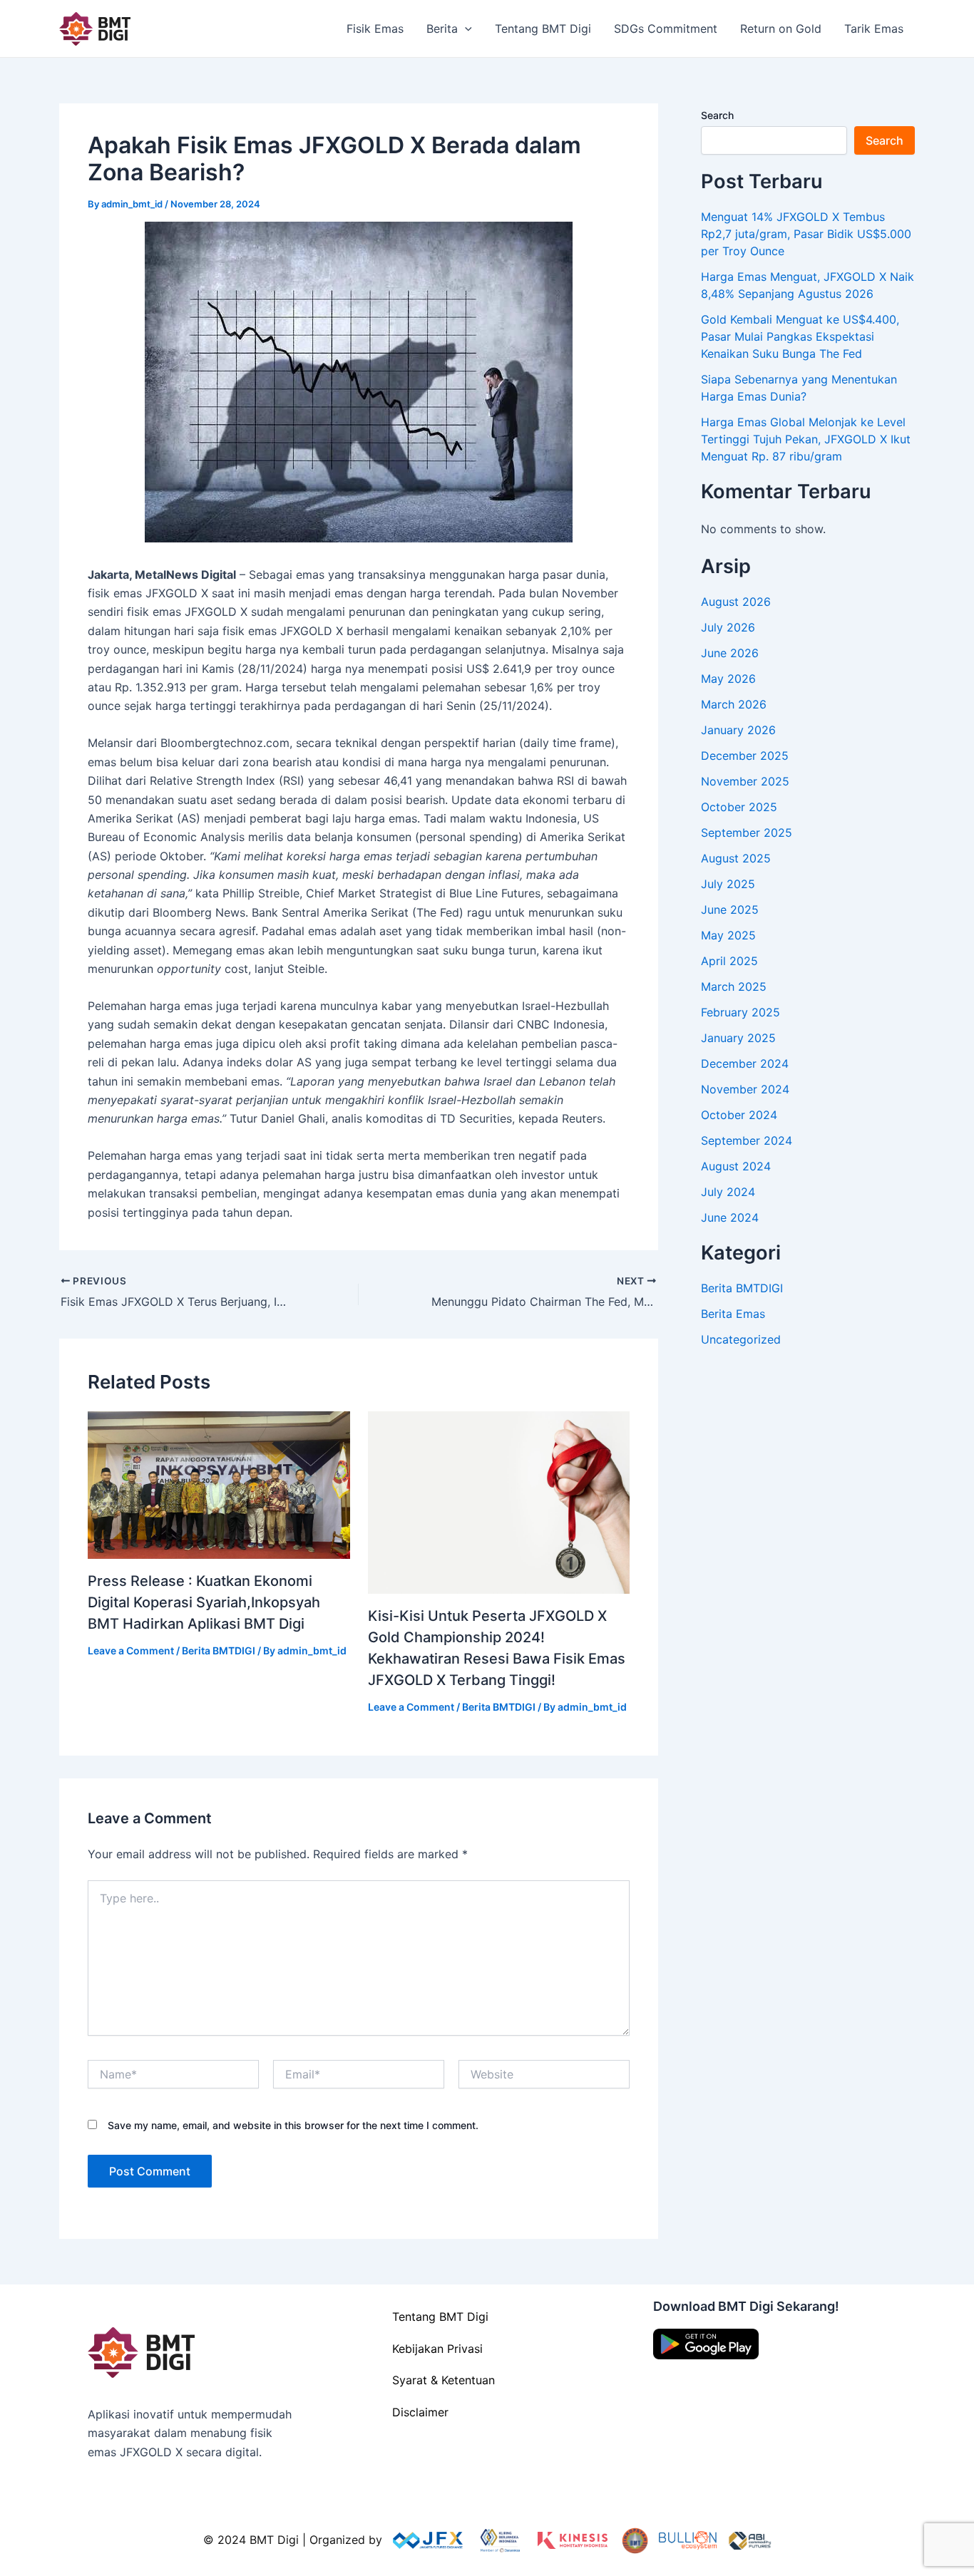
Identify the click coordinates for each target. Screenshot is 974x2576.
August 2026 (736, 602)
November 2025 (745, 781)
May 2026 (728, 679)
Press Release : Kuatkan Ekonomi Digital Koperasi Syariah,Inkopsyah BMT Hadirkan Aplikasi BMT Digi (204, 1602)
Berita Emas (733, 1314)
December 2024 (745, 1063)
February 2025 (740, 1012)
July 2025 (728, 884)
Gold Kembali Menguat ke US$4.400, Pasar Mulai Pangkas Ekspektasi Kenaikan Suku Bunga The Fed (800, 336)
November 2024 (745, 1089)
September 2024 (747, 1140)
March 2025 (734, 986)
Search (717, 115)
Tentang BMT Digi (543, 29)
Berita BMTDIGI (219, 1650)
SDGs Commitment (666, 29)
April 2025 (729, 961)
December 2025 (745, 756)
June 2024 (730, 1217)
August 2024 (736, 1166)
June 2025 (730, 910)
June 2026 (730, 653)
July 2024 (728, 1192)
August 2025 (736, 858)
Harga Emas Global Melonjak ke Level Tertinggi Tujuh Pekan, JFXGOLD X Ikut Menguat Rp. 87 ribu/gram (806, 439)
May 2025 (728, 935)
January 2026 (738, 730)
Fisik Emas (375, 29)
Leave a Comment (131, 1650)
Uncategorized (741, 1339)
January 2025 (738, 1038)
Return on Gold (781, 29)
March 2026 (734, 704)
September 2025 (747, 833)
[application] (465, 29)
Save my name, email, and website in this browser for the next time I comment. (293, 2125)
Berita (442, 29)
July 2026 (728, 627)
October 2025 (739, 807)
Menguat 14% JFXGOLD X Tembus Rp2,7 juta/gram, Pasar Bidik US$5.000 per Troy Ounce (806, 234)
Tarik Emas (874, 29)
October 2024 (739, 1115)
